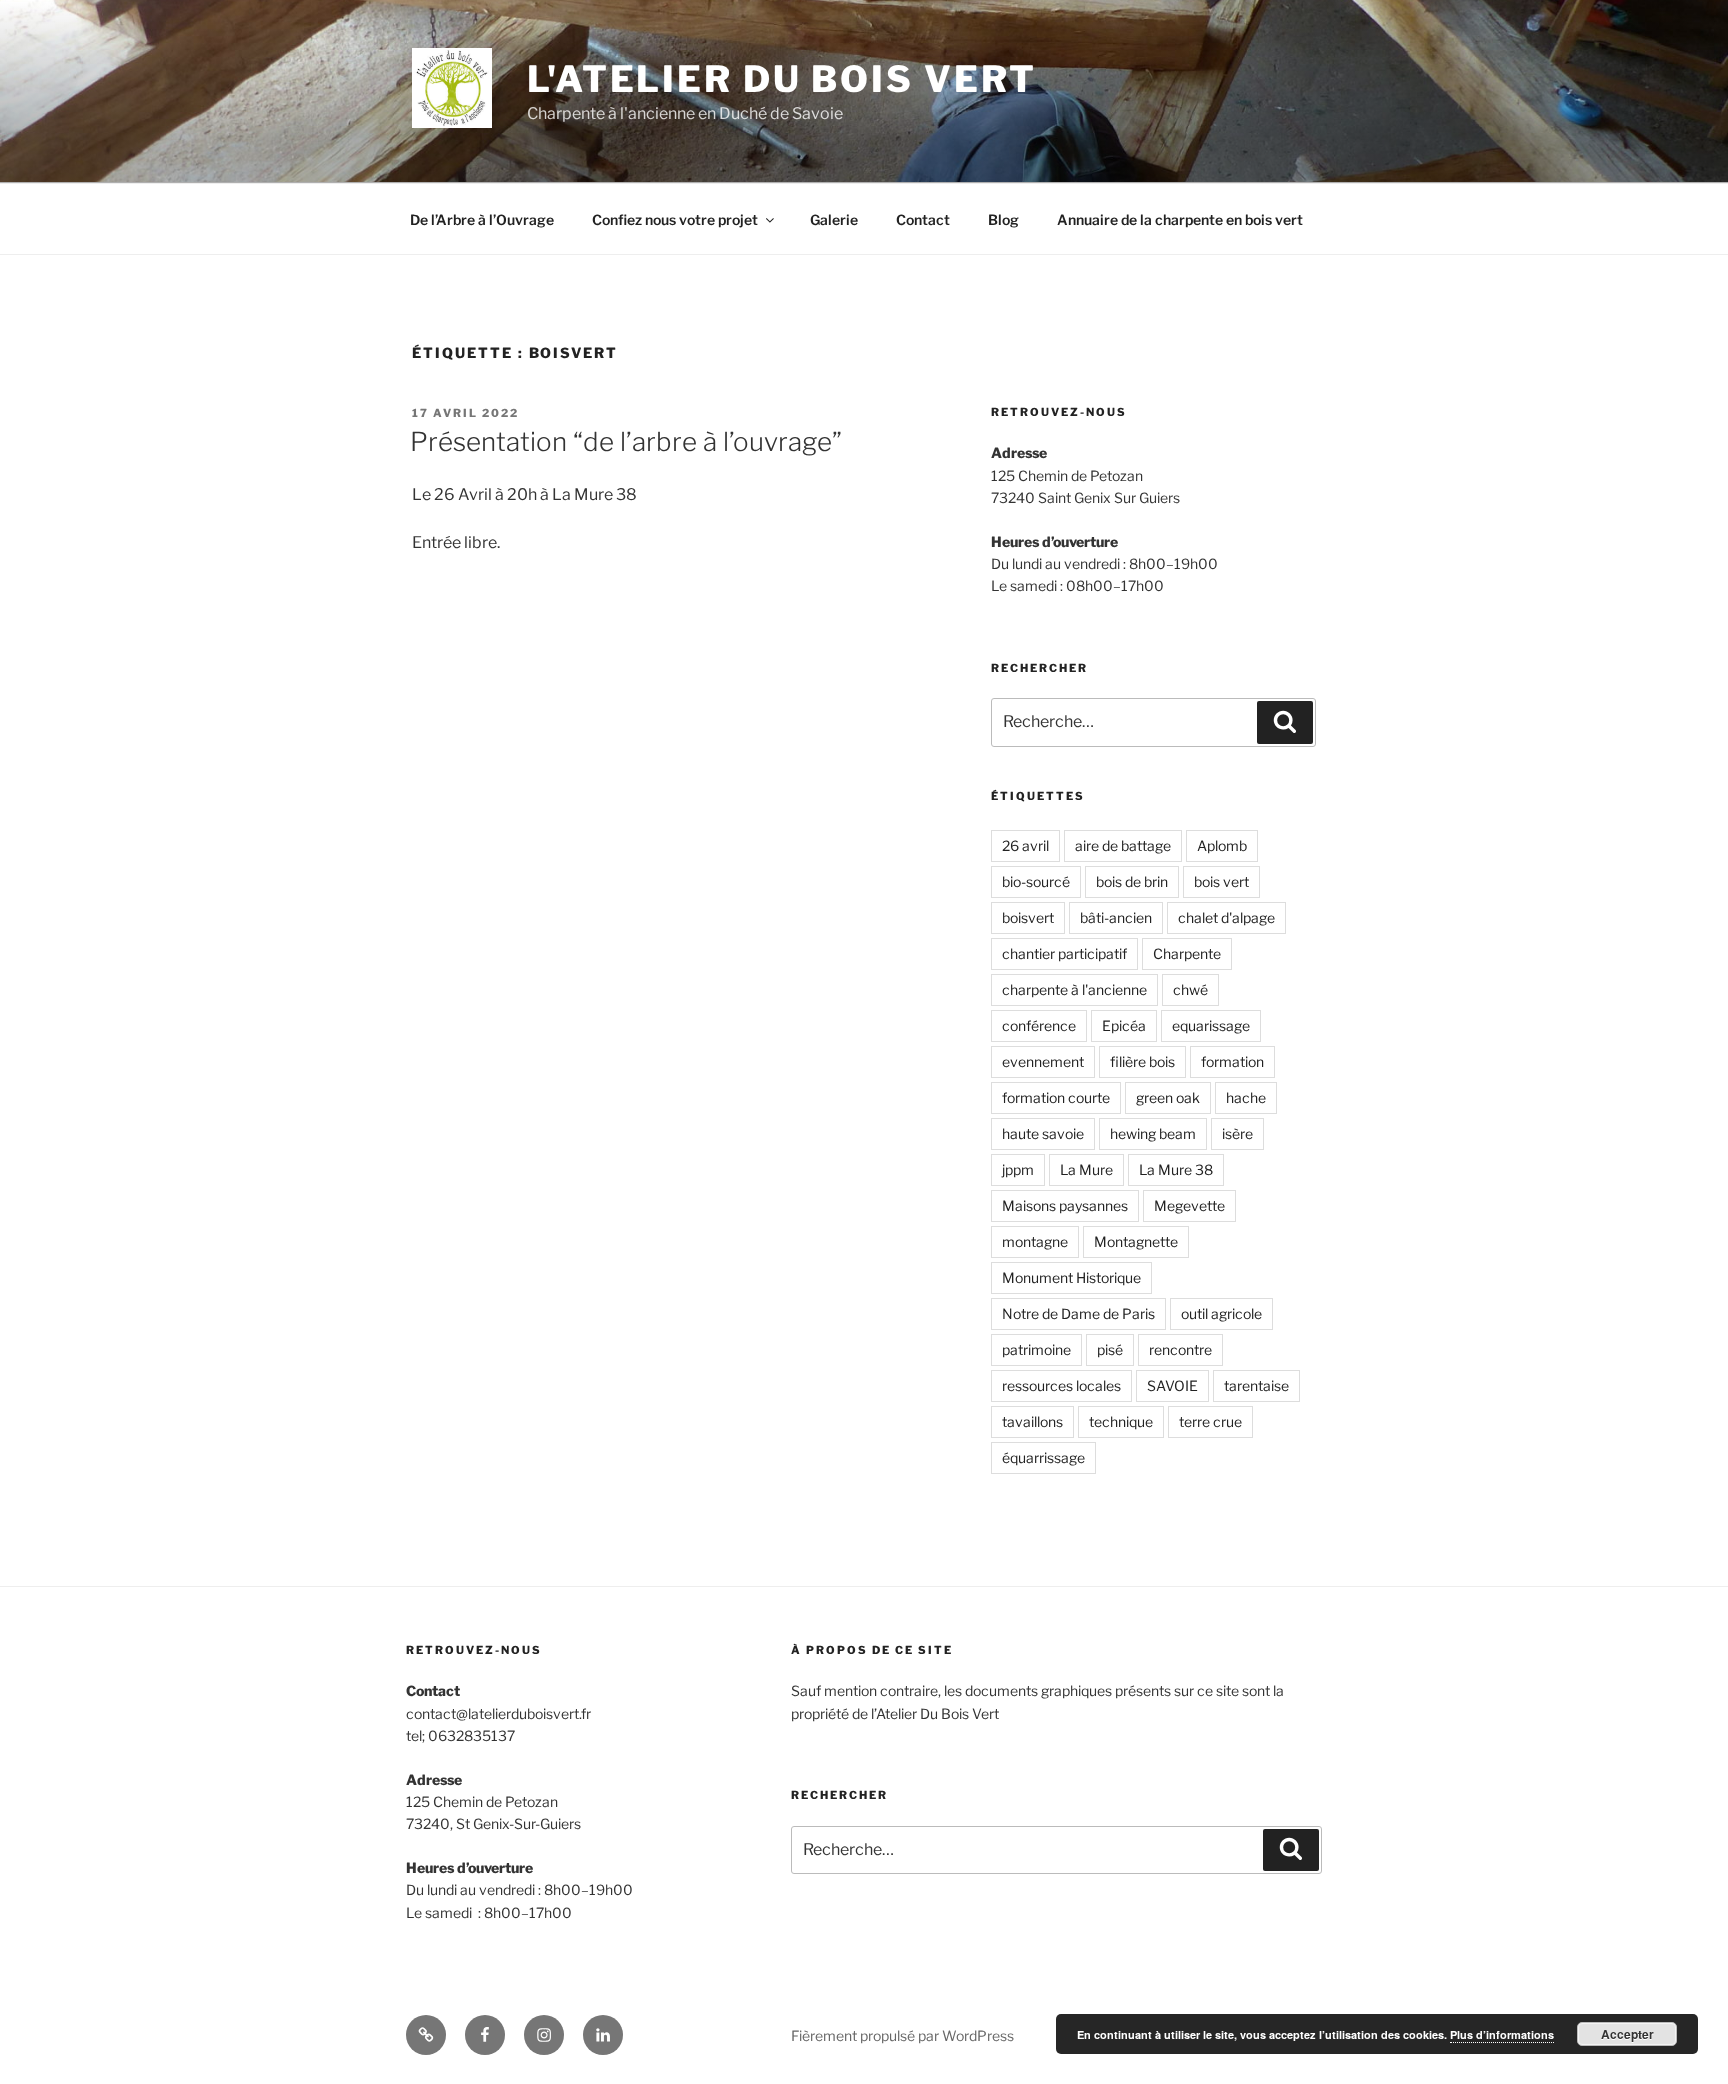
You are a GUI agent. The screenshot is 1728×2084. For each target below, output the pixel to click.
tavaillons (1032, 1421)
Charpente (1187, 953)
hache (1246, 1097)
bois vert (1221, 881)
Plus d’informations (1502, 2034)
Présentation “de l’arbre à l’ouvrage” (626, 441)
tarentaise (1256, 1385)
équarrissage (1043, 1457)
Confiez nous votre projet (675, 219)
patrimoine (1036, 1349)
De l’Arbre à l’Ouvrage (482, 219)
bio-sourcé (1036, 881)
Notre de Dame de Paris (1078, 1313)
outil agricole (1221, 1313)
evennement (1043, 1061)
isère (1237, 1133)
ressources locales (1061, 1385)
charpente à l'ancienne (1074, 989)
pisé (1110, 1349)
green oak (1168, 1097)
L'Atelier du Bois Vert (782, 79)
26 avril (1025, 845)
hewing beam (1153, 1133)
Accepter (1627, 2034)
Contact (923, 219)
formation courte (1056, 1097)
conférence (1039, 1025)
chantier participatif (1064, 953)
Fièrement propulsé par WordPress (902, 2035)
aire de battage (1123, 845)
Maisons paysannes (1065, 1205)
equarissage (1211, 1025)
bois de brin (1132, 881)
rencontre (1180, 1349)
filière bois (1142, 1061)
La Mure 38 (1176, 1169)
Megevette (1189, 1205)
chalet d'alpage (1226, 917)
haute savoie (1043, 1133)
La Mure (1086, 1169)
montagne (1035, 1241)
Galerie (834, 219)
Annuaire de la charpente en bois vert (1180, 219)
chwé (1190, 989)
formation (1232, 1061)
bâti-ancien (1116, 917)
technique (1121, 1421)
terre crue (1210, 1421)
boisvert (1028, 917)
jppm (1018, 1169)
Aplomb (1222, 845)
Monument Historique (1071, 1277)
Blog (1003, 219)
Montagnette (1136, 1241)
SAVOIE (1172, 1385)
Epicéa (1124, 1025)
